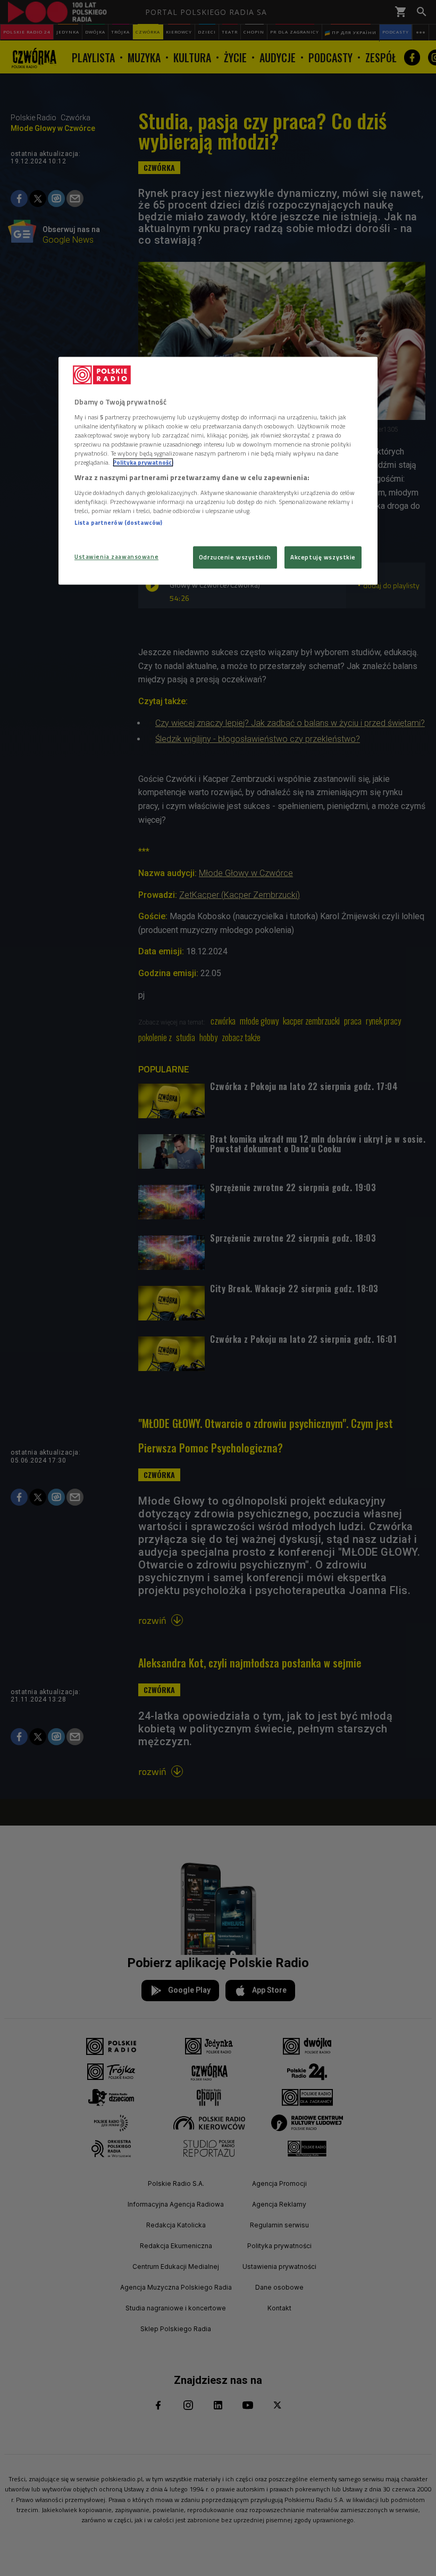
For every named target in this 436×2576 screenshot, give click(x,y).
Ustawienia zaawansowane (116, 556)
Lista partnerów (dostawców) (118, 522)
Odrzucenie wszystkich (235, 557)
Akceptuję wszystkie (323, 557)
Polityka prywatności (143, 462)
